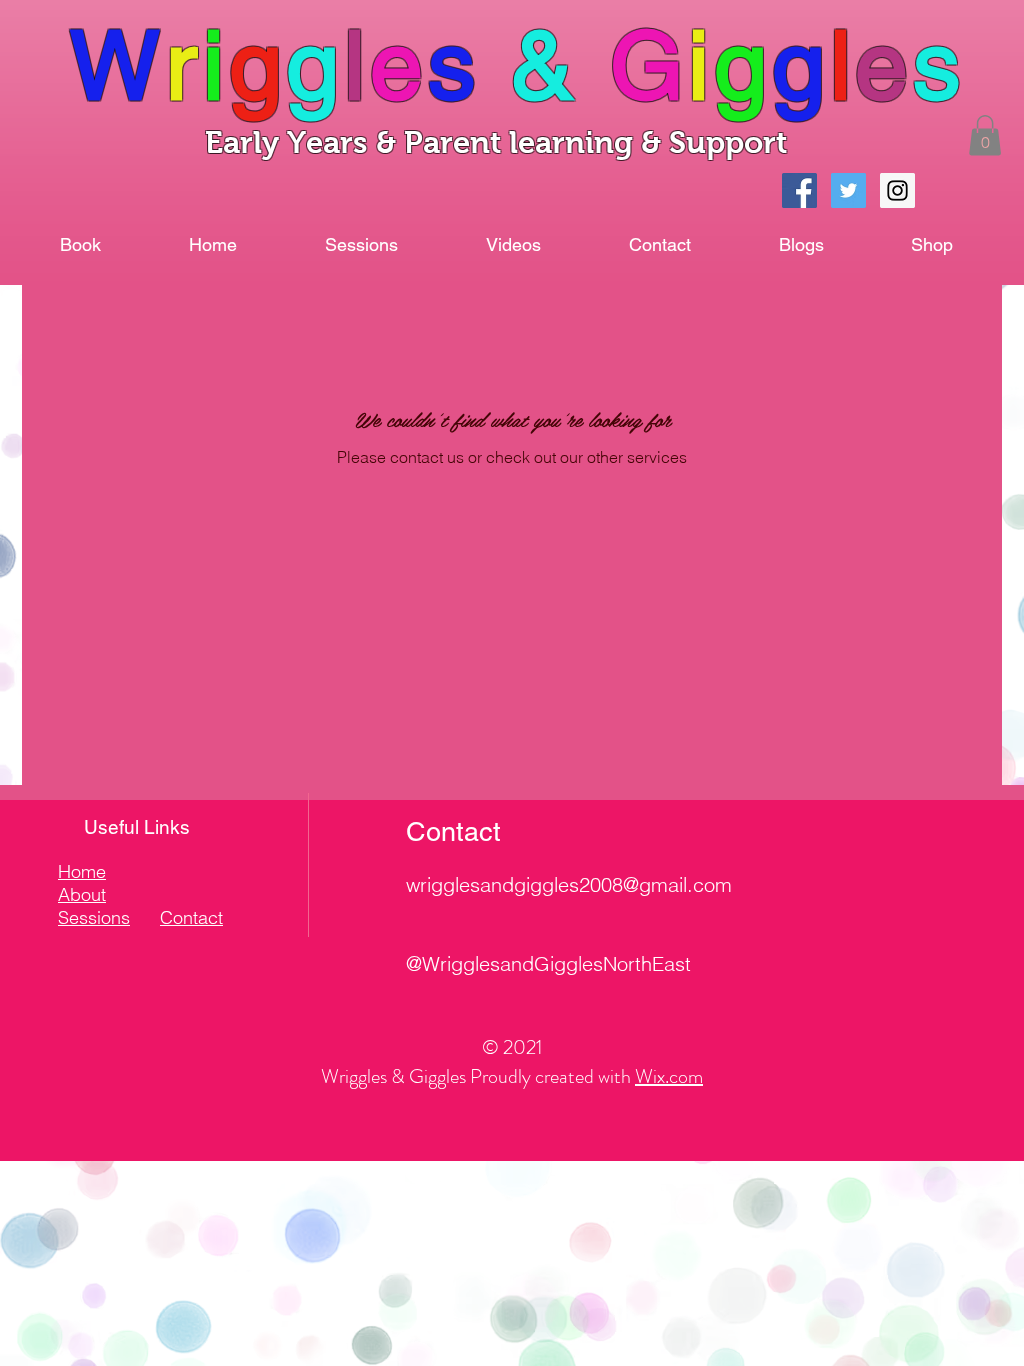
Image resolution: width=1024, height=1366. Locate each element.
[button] (985, 135)
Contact (191, 917)
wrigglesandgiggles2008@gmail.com (569, 884)
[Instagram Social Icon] (897, 190)
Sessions (94, 917)
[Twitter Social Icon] (848, 190)
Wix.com (669, 1076)
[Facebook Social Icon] (799, 190)
